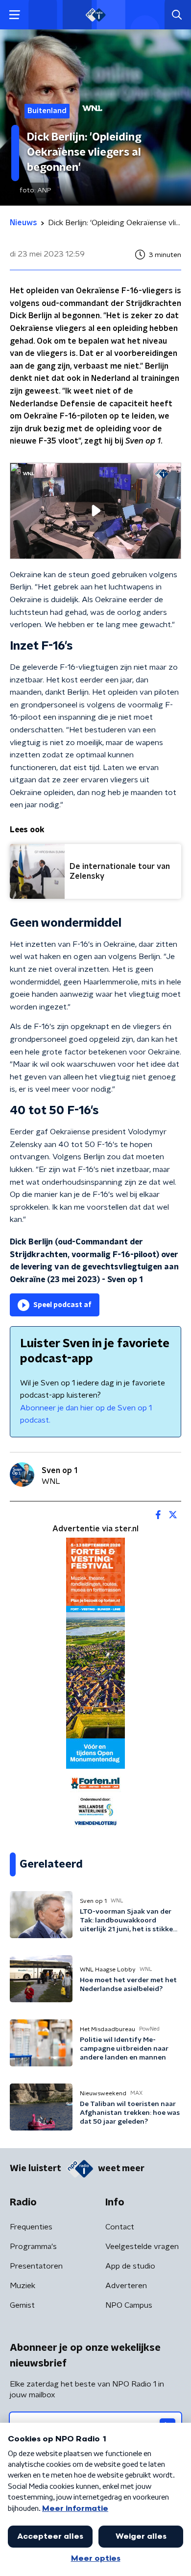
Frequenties (31, 2227)
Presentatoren (36, 2266)
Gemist (22, 2305)
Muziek (23, 2286)
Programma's (33, 2247)
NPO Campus (129, 2305)
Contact (120, 2227)
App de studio (130, 2266)
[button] (14, 15)
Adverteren (126, 2286)
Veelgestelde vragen (142, 2247)
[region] (95, 511)
